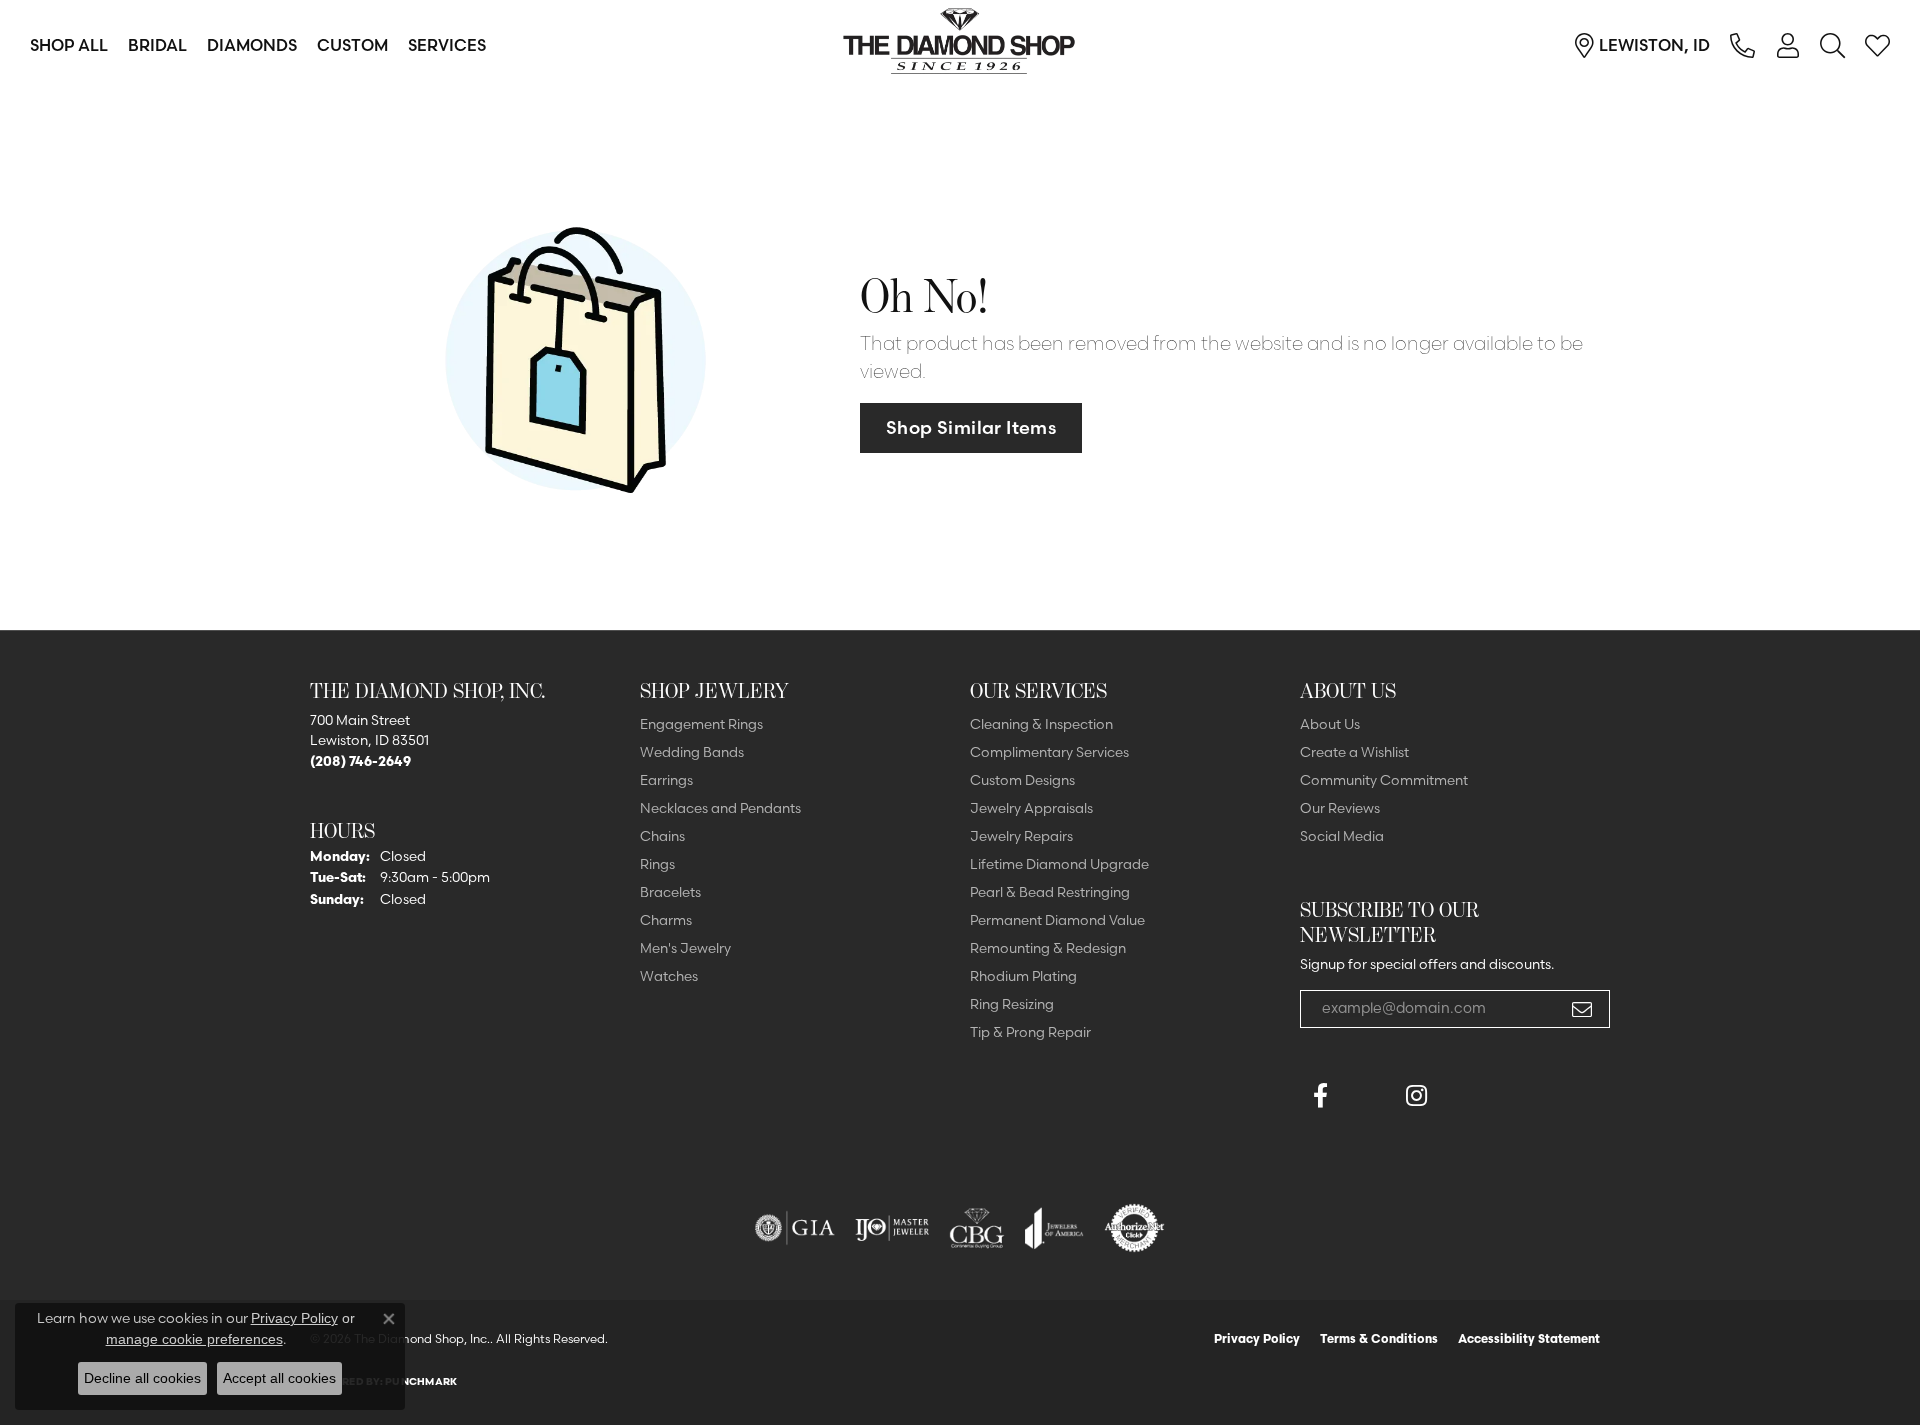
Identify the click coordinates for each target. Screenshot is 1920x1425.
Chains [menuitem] (662, 836)
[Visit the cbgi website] (977, 1228)
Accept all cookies (279, 1378)
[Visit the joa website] (1054, 1228)
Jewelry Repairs (1021, 836)
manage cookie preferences (194, 1339)
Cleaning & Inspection (1041, 724)
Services (447, 45)
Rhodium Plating (1023, 976)
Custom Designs (1022, 780)
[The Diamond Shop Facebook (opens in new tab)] (1368, 1096)
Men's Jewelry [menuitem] (685, 948)
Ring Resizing (1012, 1004)
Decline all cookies (142, 1378)
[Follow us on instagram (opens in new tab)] (1416, 1096)
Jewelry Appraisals (1031, 808)
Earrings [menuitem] (666, 780)
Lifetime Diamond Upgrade (1059, 864)
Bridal (157, 45)
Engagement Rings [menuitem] (701, 724)
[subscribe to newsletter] (1582, 1009)
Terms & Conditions (1379, 1338)
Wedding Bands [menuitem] (692, 752)
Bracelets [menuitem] (670, 892)
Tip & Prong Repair (1030, 1032)
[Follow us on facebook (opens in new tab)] (1320, 1096)
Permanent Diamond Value (1057, 920)
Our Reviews (1340, 808)
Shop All (69, 45)
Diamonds (252, 45)
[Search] (1832, 45)
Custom (352, 45)
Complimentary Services (1049, 752)
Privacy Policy (1257, 1338)
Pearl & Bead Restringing (1050, 892)
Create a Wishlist (1354, 752)
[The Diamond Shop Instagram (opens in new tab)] (1464, 1096)
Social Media (1342, 836)
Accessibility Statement (1529, 1338)
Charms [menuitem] (666, 920)
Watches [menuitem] (669, 976)
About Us (1330, 724)
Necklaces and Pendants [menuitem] (720, 808)
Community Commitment (1384, 780)
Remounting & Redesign (1048, 948)
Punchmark (421, 1381)
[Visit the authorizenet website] (1135, 1228)
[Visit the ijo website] (892, 1228)
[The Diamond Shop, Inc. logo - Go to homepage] (960, 45)
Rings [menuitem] (657, 864)
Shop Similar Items (971, 427)
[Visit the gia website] (795, 1228)
